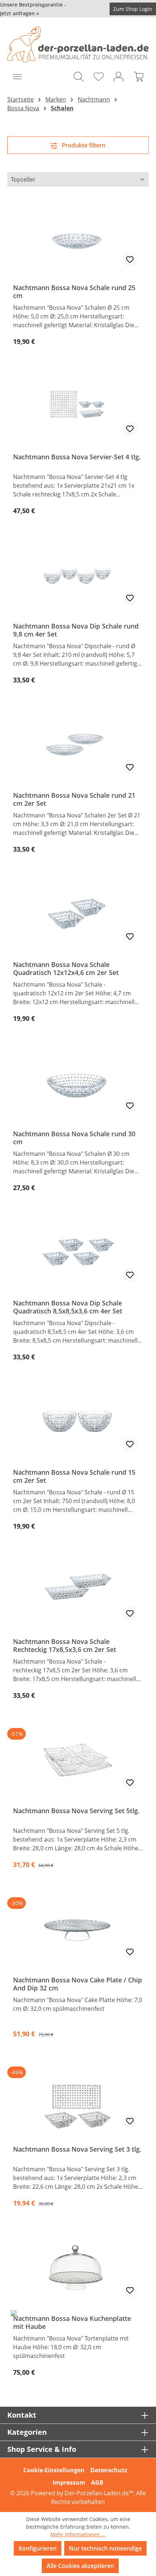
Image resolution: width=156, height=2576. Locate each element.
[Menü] (17, 76)
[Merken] (130, 259)
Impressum (69, 2482)
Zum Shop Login (133, 9)
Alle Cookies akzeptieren (80, 2566)
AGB (97, 2482)
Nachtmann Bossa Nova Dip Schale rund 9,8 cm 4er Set (76, 630)
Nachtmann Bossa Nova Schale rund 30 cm (74, 1138)
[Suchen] (79, 76)
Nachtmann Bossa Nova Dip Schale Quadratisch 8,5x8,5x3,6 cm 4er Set (68, 1307)
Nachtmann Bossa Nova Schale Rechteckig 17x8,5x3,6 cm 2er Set (65, 1645)
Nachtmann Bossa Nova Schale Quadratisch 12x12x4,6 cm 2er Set (66, 968)
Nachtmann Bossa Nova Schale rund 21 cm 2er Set (74, 799)
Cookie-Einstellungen (54, 2470)
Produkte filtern (83, 145)
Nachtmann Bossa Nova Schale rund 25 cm (74, 292)
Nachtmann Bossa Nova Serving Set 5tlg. (76, 1811)
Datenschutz (109, 2470)
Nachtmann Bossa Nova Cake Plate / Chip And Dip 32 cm (77, 1984)
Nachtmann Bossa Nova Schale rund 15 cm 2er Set (74, 1476)
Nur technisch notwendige (105, 2548)
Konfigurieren (38, 2548)
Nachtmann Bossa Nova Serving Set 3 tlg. (77, 2149)
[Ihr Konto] (118, 76)
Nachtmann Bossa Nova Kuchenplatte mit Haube (72, 2322)
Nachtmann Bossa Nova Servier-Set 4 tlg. (77, 457)
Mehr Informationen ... (78, 2534)
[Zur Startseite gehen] (78, 44)
